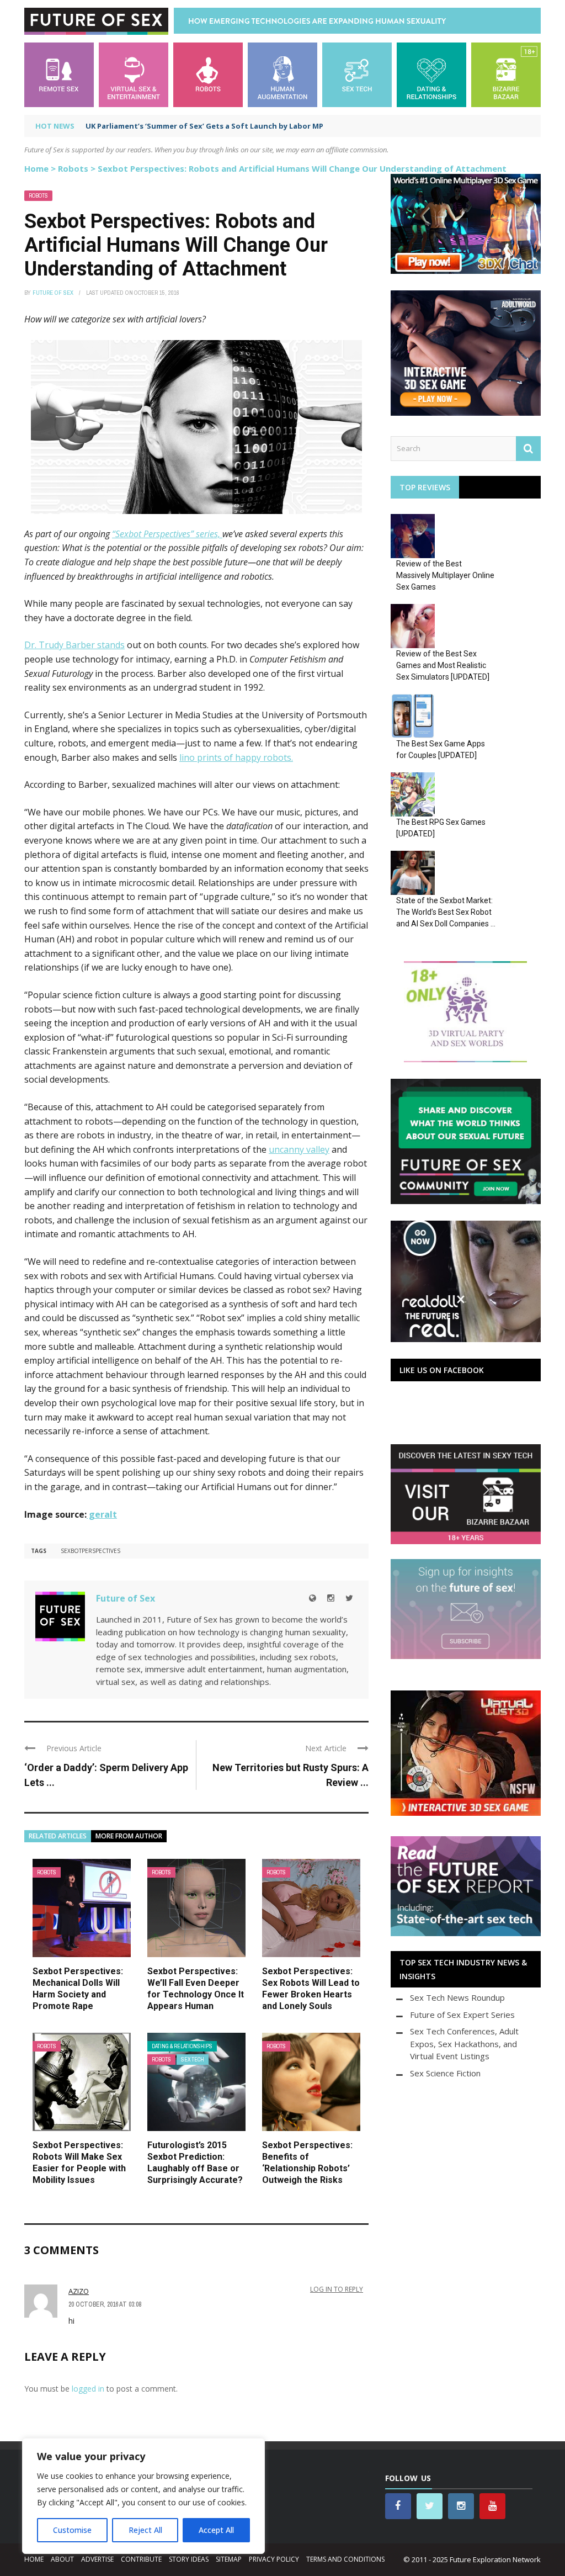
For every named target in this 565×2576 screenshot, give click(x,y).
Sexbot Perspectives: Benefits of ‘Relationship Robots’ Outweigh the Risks (307, 2162)
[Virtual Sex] (134, 74)
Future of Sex (53, 293)
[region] (143, 2496)
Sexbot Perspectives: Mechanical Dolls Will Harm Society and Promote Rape (78, 1988)
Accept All (216, 2530)
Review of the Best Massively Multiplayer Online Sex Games (445, 575)
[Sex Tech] (357, 74)
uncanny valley (299, 1149)
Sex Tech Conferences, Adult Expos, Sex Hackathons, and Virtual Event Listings (464, 2044)
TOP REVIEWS (425, 487)
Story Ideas (189, 2559)
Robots (73, 168)
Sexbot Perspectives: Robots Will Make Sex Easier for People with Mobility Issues (79, 2162)
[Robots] (208, 74)
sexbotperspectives (90, 1551)
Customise (72, 2530)
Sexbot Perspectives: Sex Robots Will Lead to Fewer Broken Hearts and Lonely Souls (311, 1988)
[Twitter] (349, 1598)
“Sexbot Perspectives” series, (167, 534)
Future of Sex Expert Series (462, 2015)
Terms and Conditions (345, 2559)
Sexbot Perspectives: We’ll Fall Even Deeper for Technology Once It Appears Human (196, 1988)
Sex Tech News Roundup (457, 1997)
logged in (88, 2389)
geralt (102, 1514)
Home (36, 168)
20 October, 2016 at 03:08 (105, 2304)
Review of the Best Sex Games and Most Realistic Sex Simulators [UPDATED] (443, 665)
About (62, 2559)
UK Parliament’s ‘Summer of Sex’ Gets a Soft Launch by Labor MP (204, 126)
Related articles (58, 1836)
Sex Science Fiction (445, 2073)
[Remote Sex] (59, 74)
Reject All (145, 2530)
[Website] (313, 1598)
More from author (129, 1836)
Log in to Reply (337, 2289)
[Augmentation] (282, 74)
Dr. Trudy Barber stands (74, 645)
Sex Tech (193, 2060)
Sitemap (229, 2559)
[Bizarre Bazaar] (506, 74)
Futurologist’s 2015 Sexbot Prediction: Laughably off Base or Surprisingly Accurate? (195, 2162)
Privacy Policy (274, 2559)
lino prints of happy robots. (236, 757)
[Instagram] (331, 1598)
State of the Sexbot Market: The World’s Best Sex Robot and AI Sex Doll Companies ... (446, 912)
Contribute (141, 2559)
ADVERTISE (97, 2559)
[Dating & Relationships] (431, 74)
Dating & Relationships (182, 2046)
